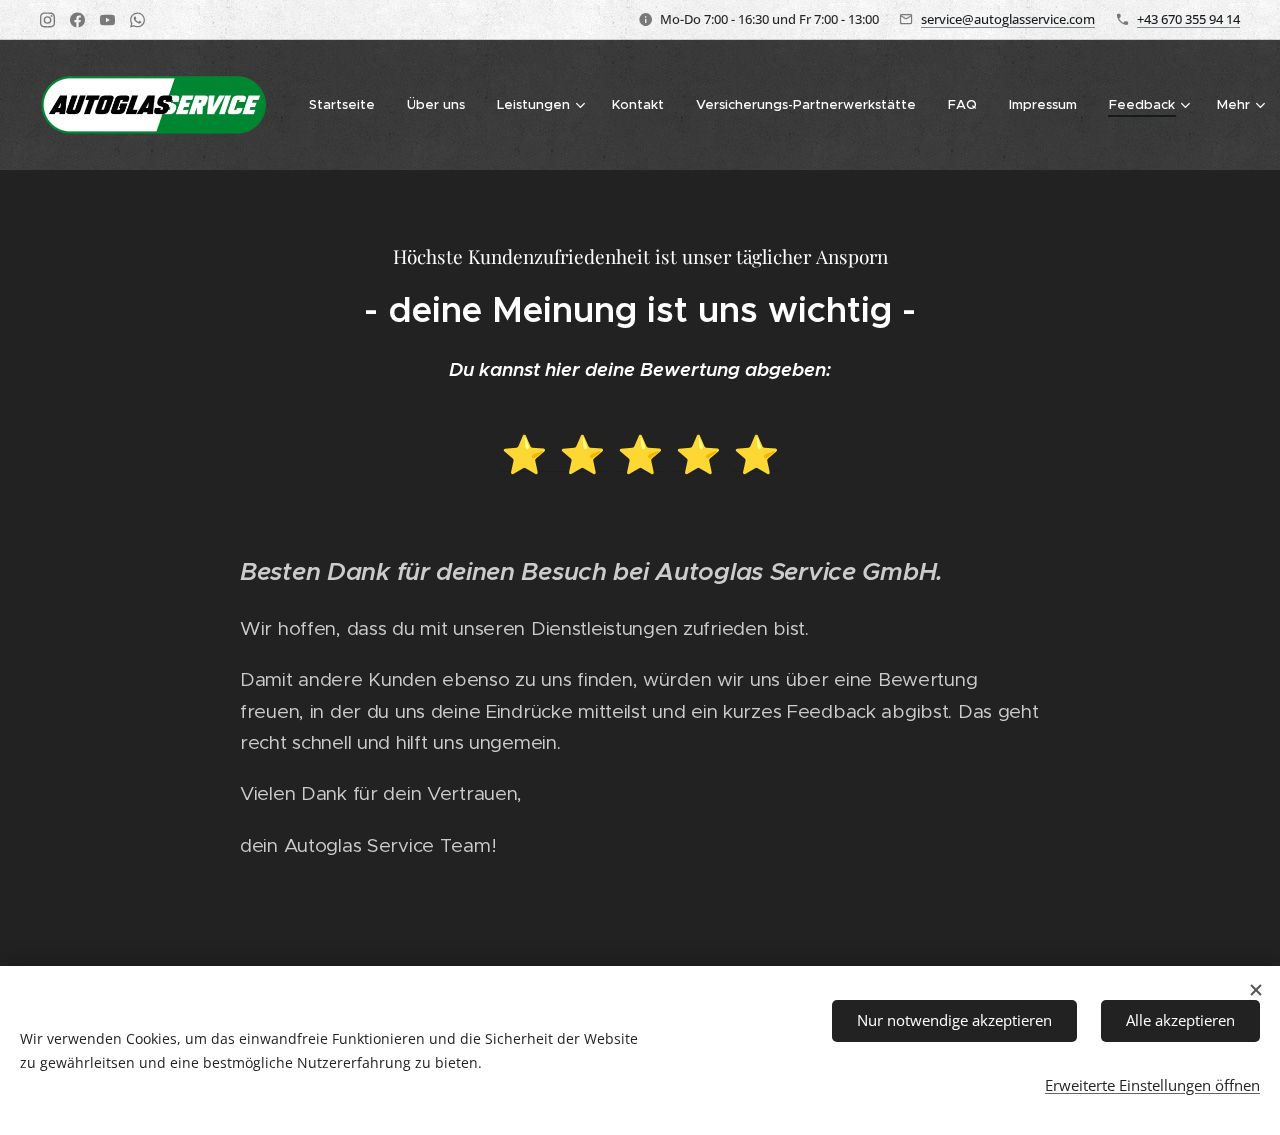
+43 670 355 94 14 (1188, 19)
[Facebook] (77, 20)
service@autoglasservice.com (1008, 19)
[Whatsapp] (137, 20)
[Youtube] (107, 20)
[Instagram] (47, 20)
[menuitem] (347, 105)
